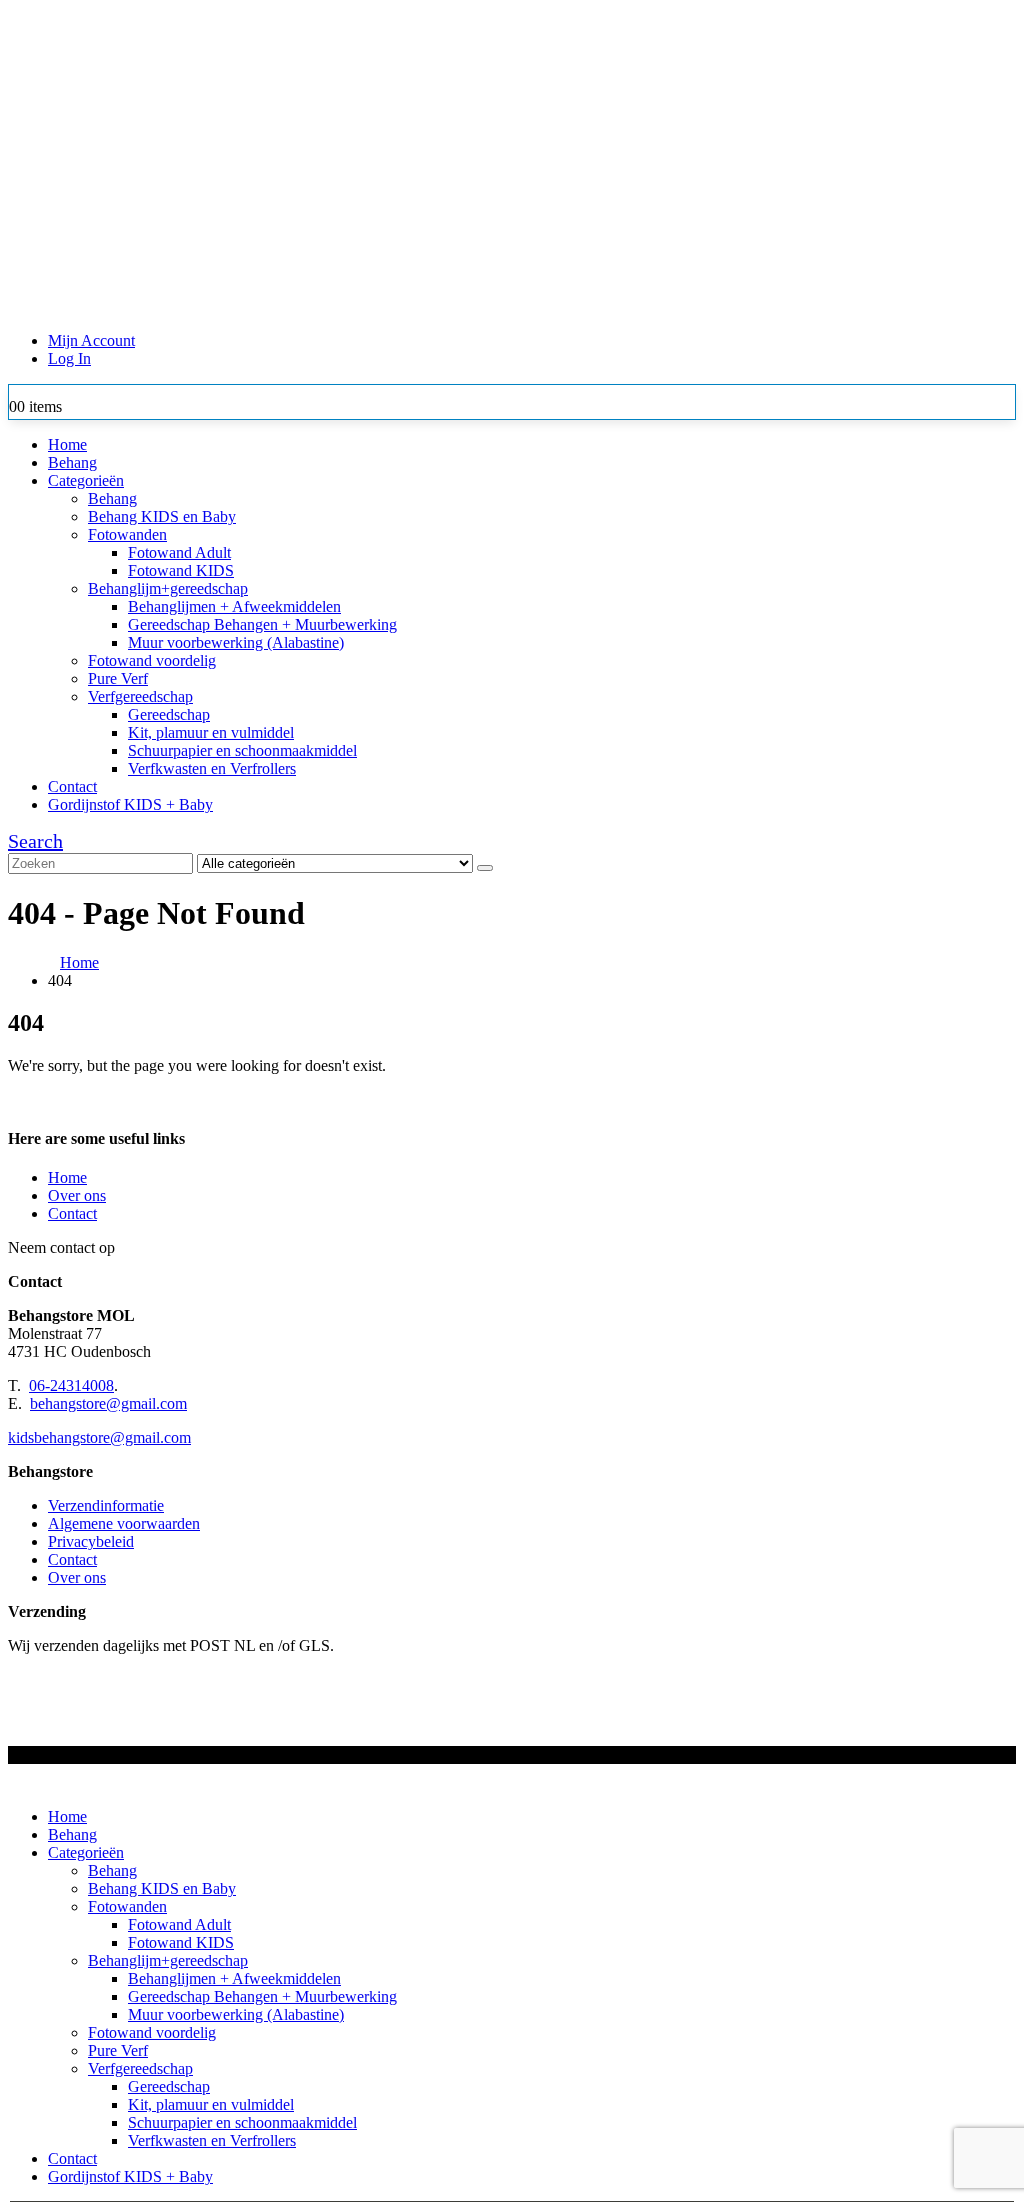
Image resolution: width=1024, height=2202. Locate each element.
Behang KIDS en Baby (162, 516)
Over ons (77, 1195)
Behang (72, 462)
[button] (35, 841)
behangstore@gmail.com (108, 1403)
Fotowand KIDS (181, 570)
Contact (72, 786)
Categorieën (86, 480)
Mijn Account (91, 340)
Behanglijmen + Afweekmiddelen (234, 606)
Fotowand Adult (179, 552)
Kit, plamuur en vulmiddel (211, 732)
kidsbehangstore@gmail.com (99, 1437)
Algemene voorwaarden (124, 1523)
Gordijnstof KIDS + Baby (130, 804)
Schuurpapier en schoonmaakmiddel (242, 750)
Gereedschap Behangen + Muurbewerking (262, 624)
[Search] (485, 868)
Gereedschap (169, 714)
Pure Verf (118, 678)
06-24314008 (71, 1385)
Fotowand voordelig (152, 660)
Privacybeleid (91, 1541)
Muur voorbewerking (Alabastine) (236, 642)
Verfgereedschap (140, 696)
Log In (69, 358)
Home (67, 444)
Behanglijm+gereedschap (168, 588)
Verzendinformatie (106, 1505)
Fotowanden (127, 534)
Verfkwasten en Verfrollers (212, 768)
